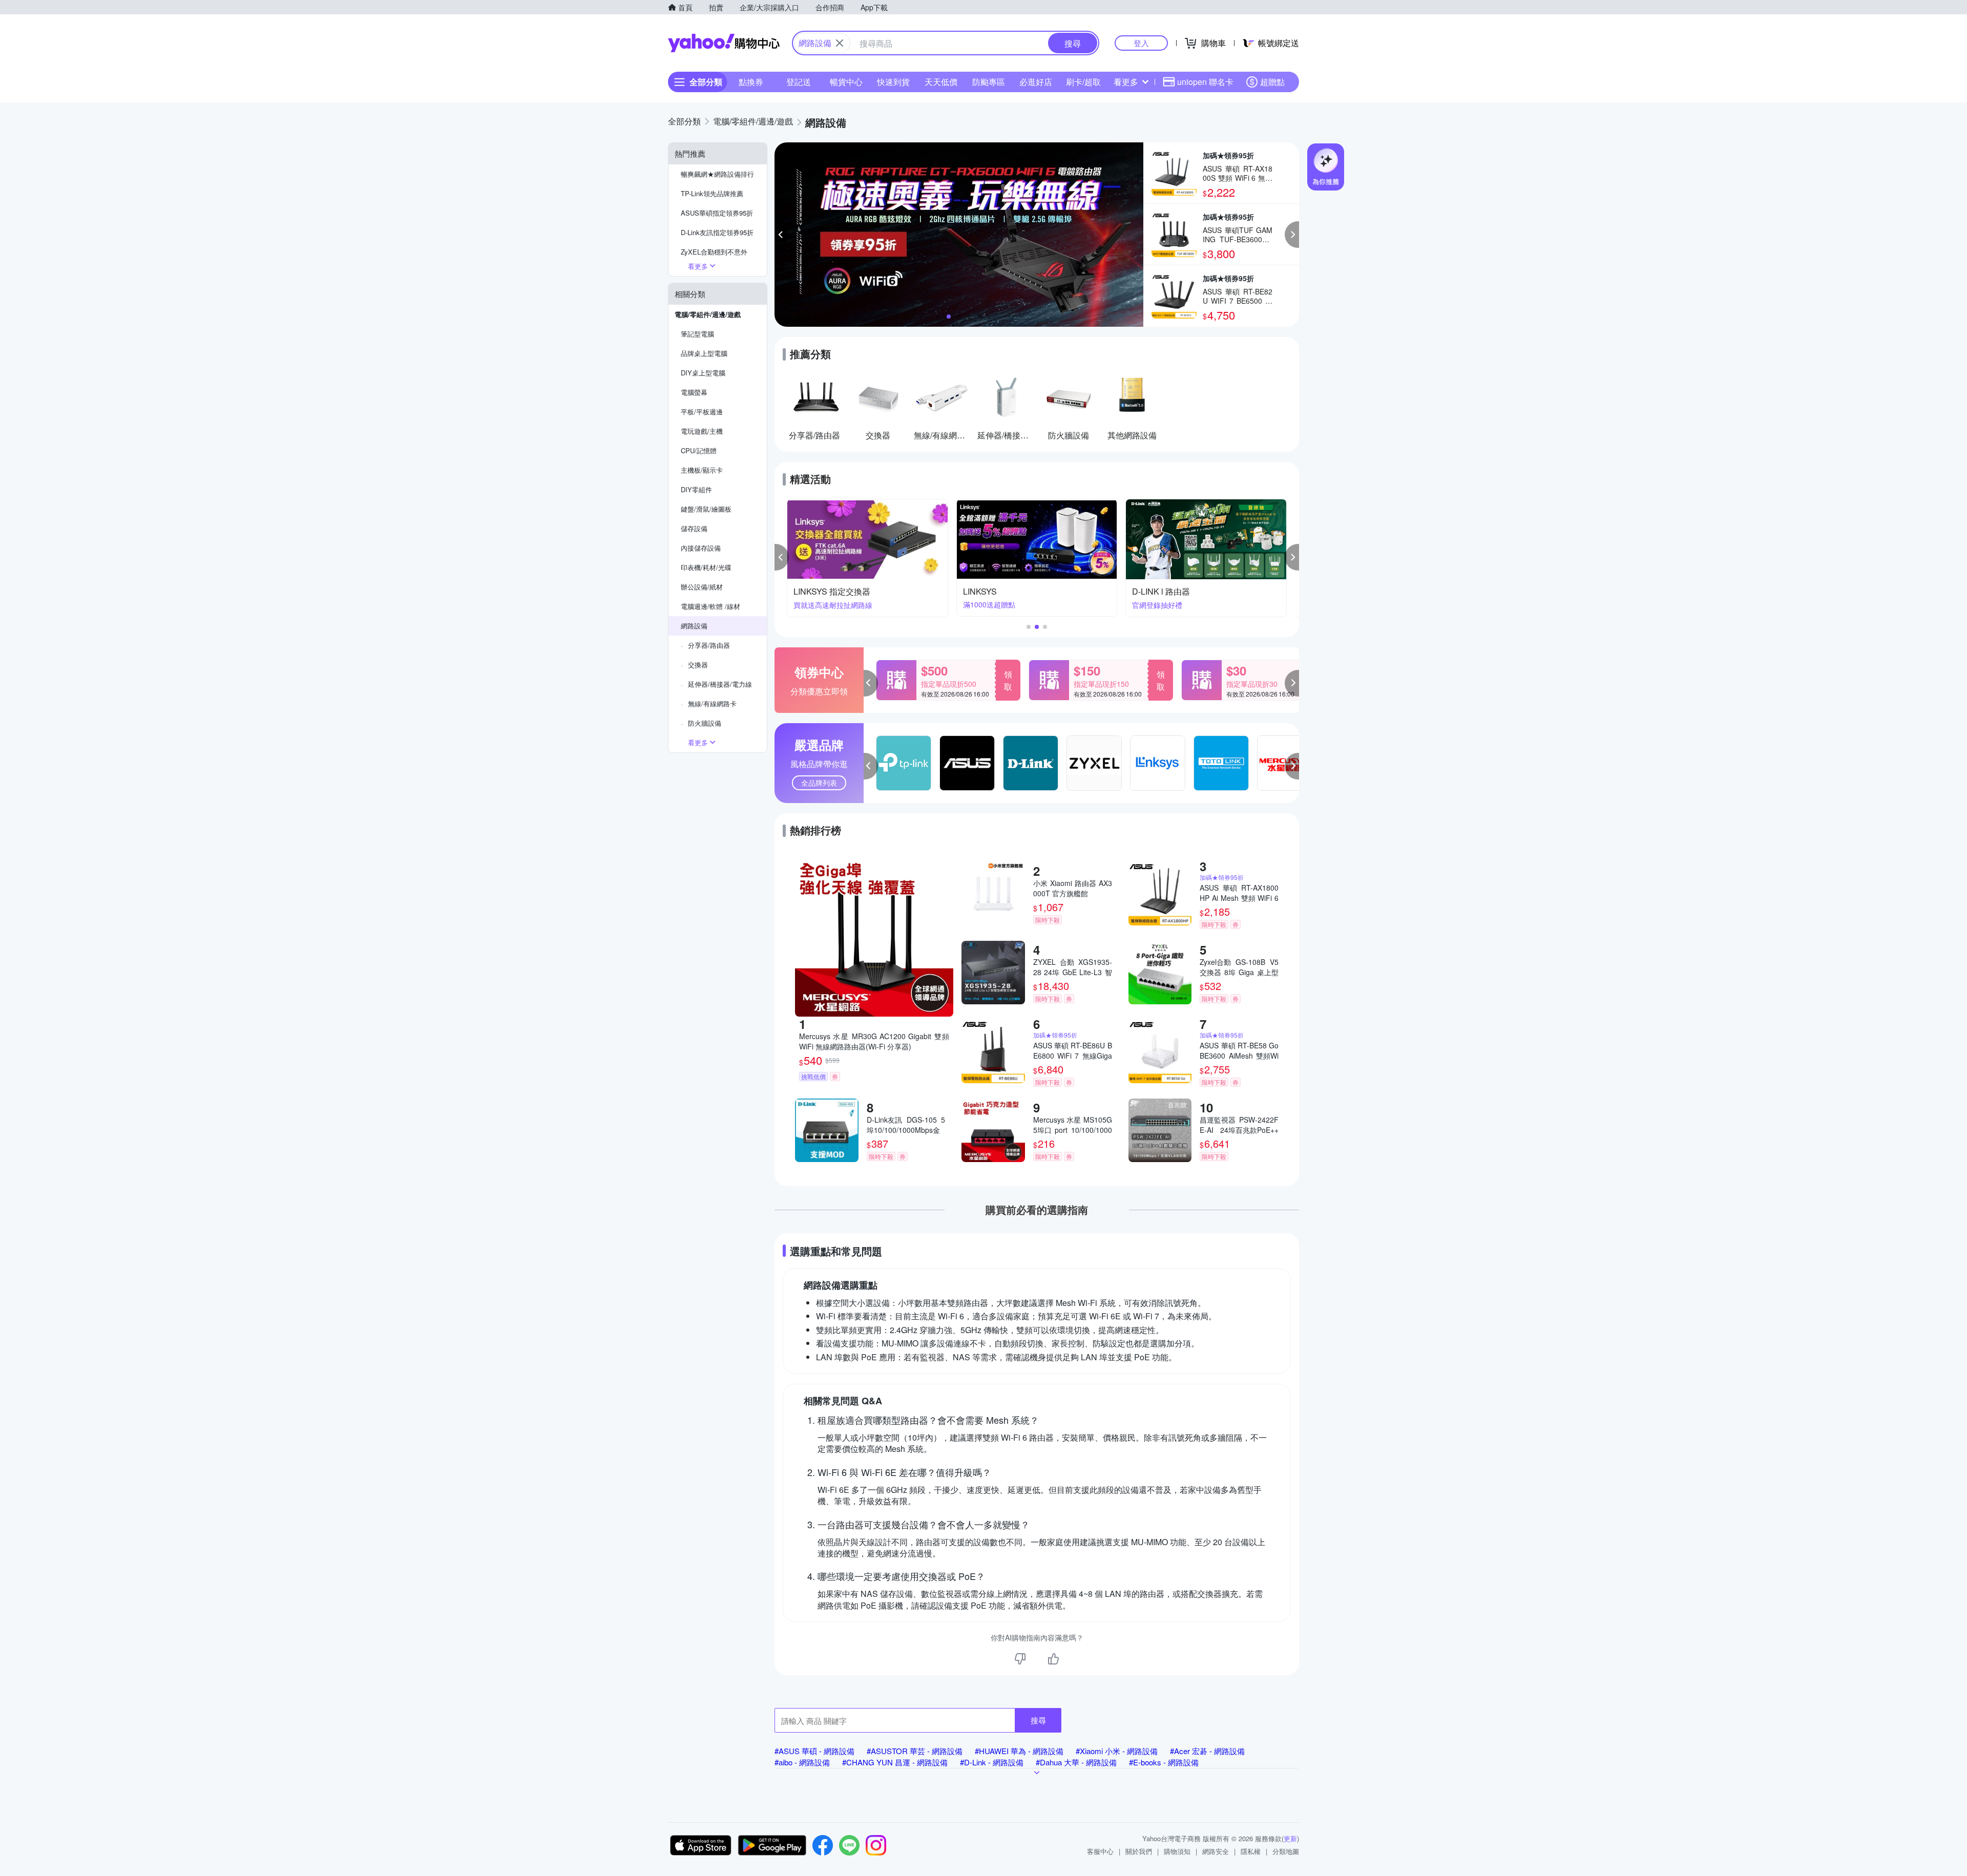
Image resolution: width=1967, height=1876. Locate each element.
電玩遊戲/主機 (702, 431)
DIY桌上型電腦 (703, 373)
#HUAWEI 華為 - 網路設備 (1019, 1751)
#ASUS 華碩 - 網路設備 (814, 1751)
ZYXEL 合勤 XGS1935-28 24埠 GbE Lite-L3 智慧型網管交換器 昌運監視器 (1073, 967)
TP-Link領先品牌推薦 (712, 193)
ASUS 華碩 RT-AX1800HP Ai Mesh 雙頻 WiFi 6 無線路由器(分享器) (1239, 893)
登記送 (799, 82)
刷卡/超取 (1083, 82)
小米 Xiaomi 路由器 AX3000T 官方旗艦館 (1073, 888)
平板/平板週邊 (702, 412)
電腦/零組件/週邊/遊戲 (708, 314)
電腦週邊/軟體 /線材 (710, 606)
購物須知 (1177, 1851)
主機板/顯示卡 (702, 470)
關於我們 (1139, 1851)
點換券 (751, 82)
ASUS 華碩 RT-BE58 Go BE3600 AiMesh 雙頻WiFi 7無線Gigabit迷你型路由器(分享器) (1239, 1050)
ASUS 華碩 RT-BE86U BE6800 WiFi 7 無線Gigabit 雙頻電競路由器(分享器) (1073, 1050)
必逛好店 (1036, 82)
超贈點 (1272, 82)
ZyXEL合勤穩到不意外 (714, 252)
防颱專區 (989, 82)
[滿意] (1053, 1659)
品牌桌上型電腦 (704, 353)
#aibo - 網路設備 (802, 1762)
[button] (782, 235)
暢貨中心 (846, 82)
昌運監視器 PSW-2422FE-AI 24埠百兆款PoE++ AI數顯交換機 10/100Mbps (1239, 1125)
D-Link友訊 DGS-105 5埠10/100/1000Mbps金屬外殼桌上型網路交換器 (906, 1125)
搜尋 (1038, 1720)
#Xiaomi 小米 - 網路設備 (1117, 1751)
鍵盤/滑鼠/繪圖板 (706, 509)
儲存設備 (694, 528)
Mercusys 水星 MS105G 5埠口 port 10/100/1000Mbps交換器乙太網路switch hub (1073, 1125)
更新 (1290, 1838)
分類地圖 (1286, 1851)
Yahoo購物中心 (724, 43)
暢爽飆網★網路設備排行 (717, 174)
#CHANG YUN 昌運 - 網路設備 (895, 1762)
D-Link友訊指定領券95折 (717, 232)
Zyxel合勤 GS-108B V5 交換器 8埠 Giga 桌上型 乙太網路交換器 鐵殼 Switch (1239, 967)
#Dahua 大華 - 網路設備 (1076, 1762)
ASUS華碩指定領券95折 (717, 213)
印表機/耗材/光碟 (706, 567)
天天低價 (941, 82)
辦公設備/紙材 (702, 587)
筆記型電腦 (697, 334)
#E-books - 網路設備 (1164, 1762)
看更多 (1126, 82)
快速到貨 (893, 82)
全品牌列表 (819, 783)
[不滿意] (1020, 1659)
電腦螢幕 (694, 392)
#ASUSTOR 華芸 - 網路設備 (915, 1751)
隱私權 (1251, 1851)
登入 (1141, 43)
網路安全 (1216, 1851)
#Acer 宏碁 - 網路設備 (1207, 1751)
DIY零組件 (696, 489)
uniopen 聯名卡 (1205, 82)
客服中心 (1100, 1851)
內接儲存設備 (701, 548)
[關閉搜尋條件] (840, 43)
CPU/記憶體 (699, 450)
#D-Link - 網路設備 (992, 1762)
